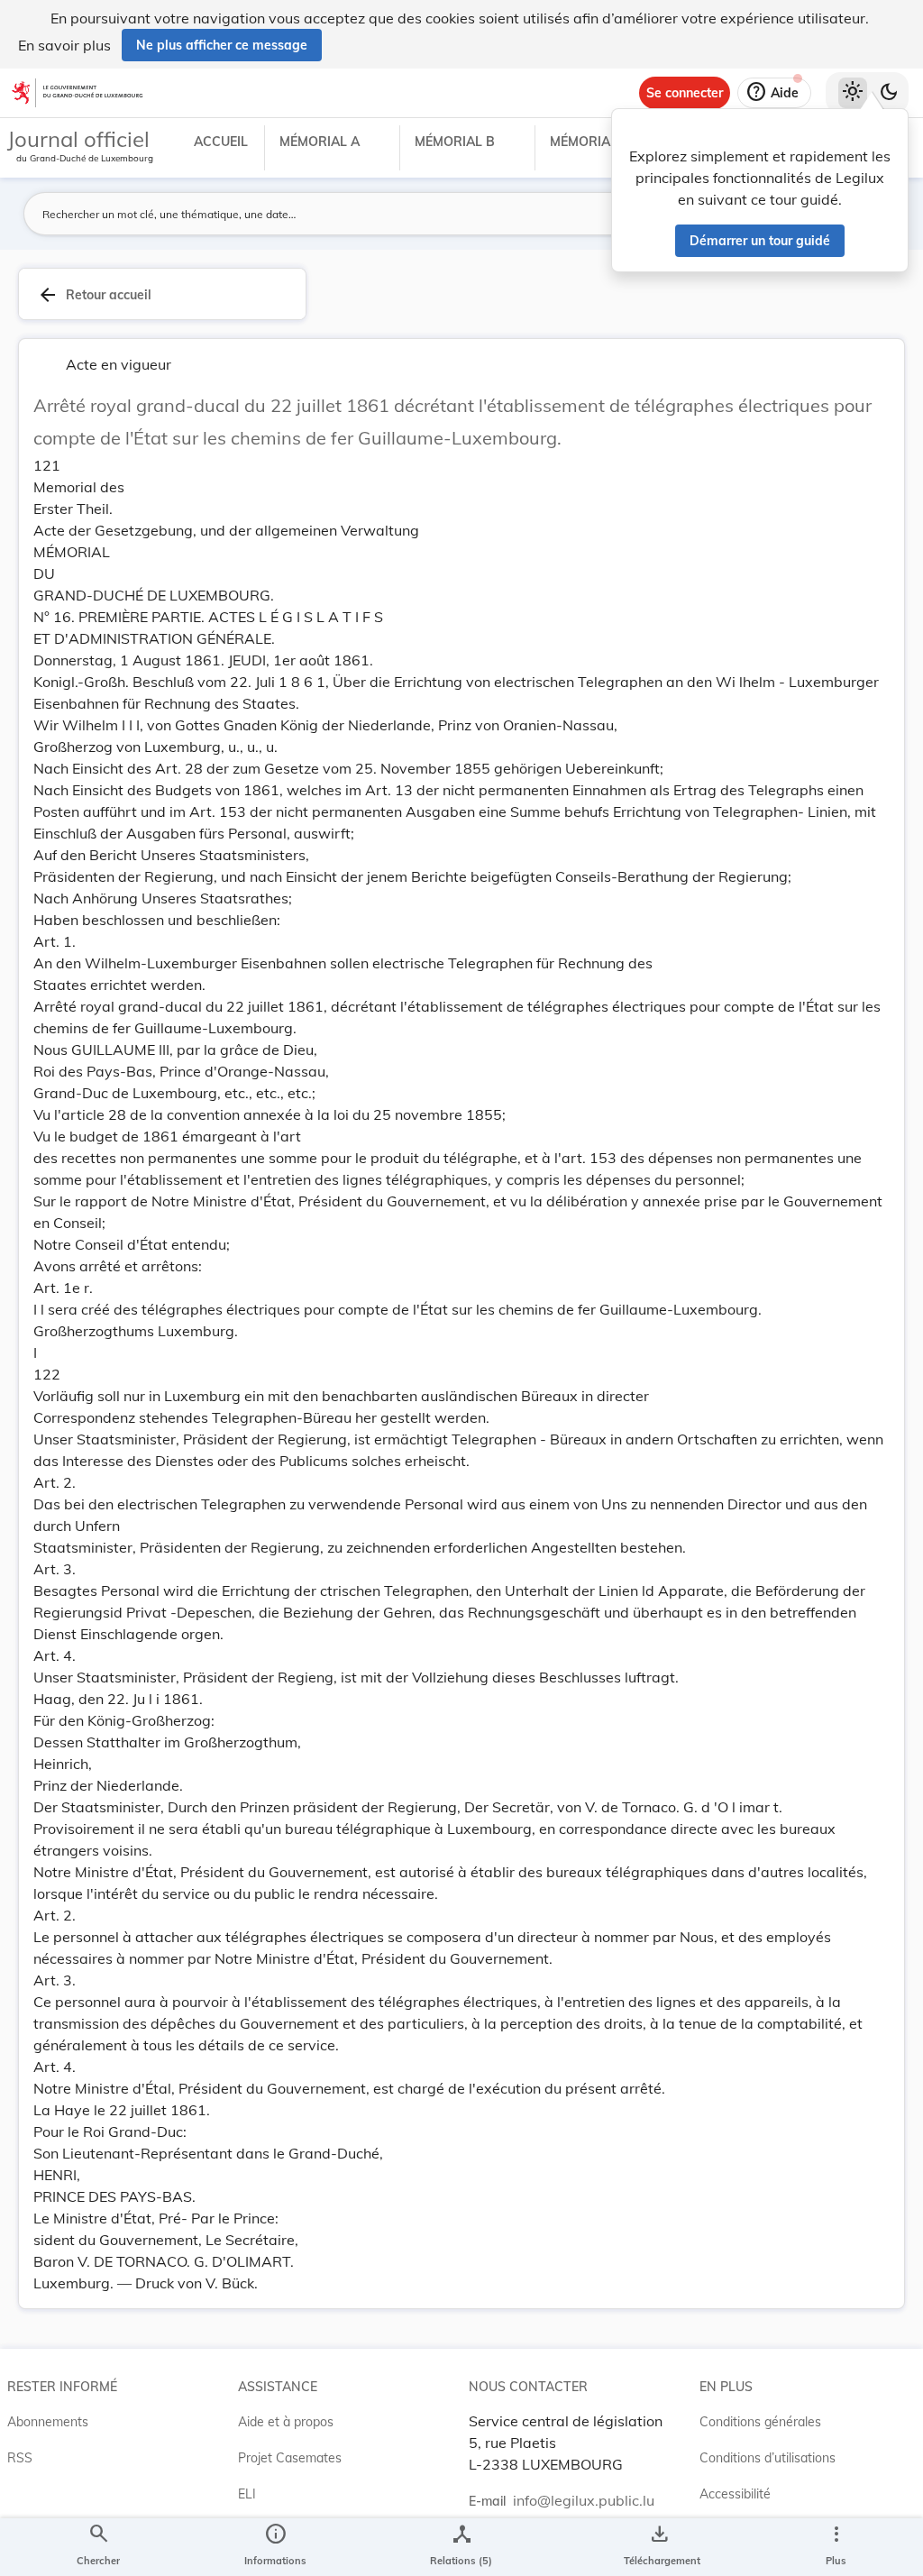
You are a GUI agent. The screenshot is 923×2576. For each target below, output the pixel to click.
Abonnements (48, 2422)
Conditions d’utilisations (768, 2458)
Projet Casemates (290, 2458)
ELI (247, 2494)
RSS (20, 2458)
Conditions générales (760, 2422)
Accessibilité (735, 2494)
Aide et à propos (286, 2422)
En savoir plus (64, 45)
